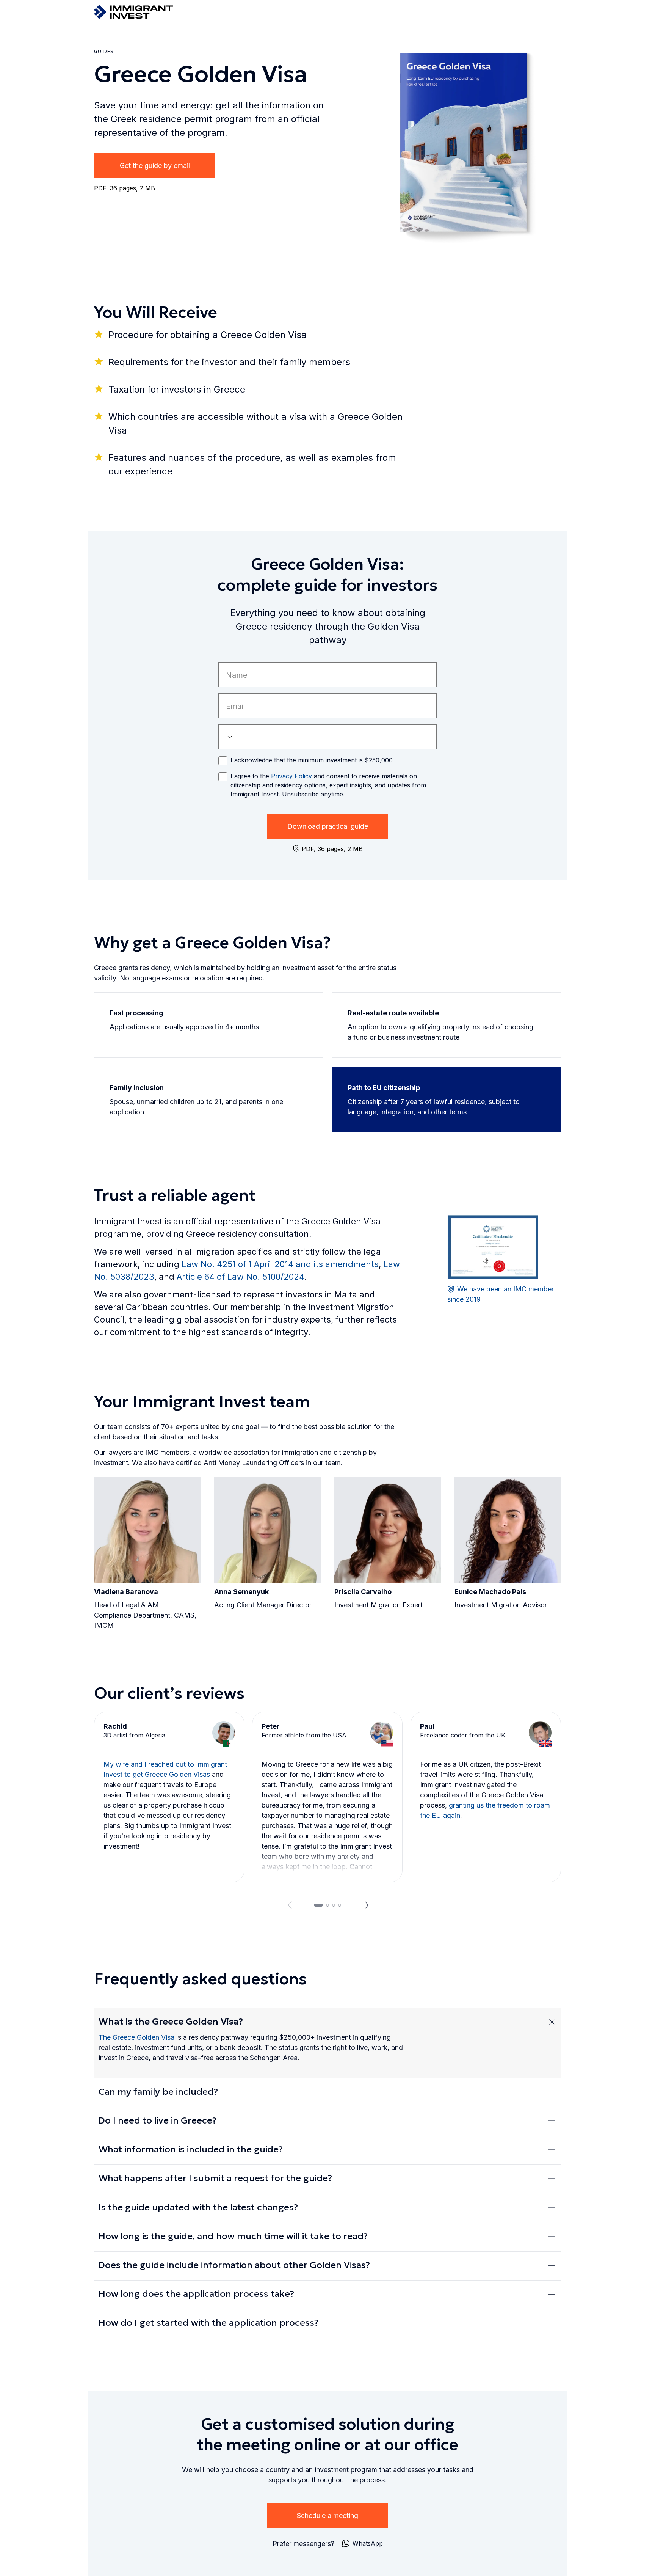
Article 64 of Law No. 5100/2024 (240, 1277)
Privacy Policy (291, 776)
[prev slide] (288, 1905)
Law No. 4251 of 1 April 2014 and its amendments (280, 1264)
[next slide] (367, 1905)
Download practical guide (328, 826)
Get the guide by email (155, 166)
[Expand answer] (552, 2022)
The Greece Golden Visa (136, 2037)
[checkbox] (223, 761)
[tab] (318, 1905)
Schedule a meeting (327, 2516)
